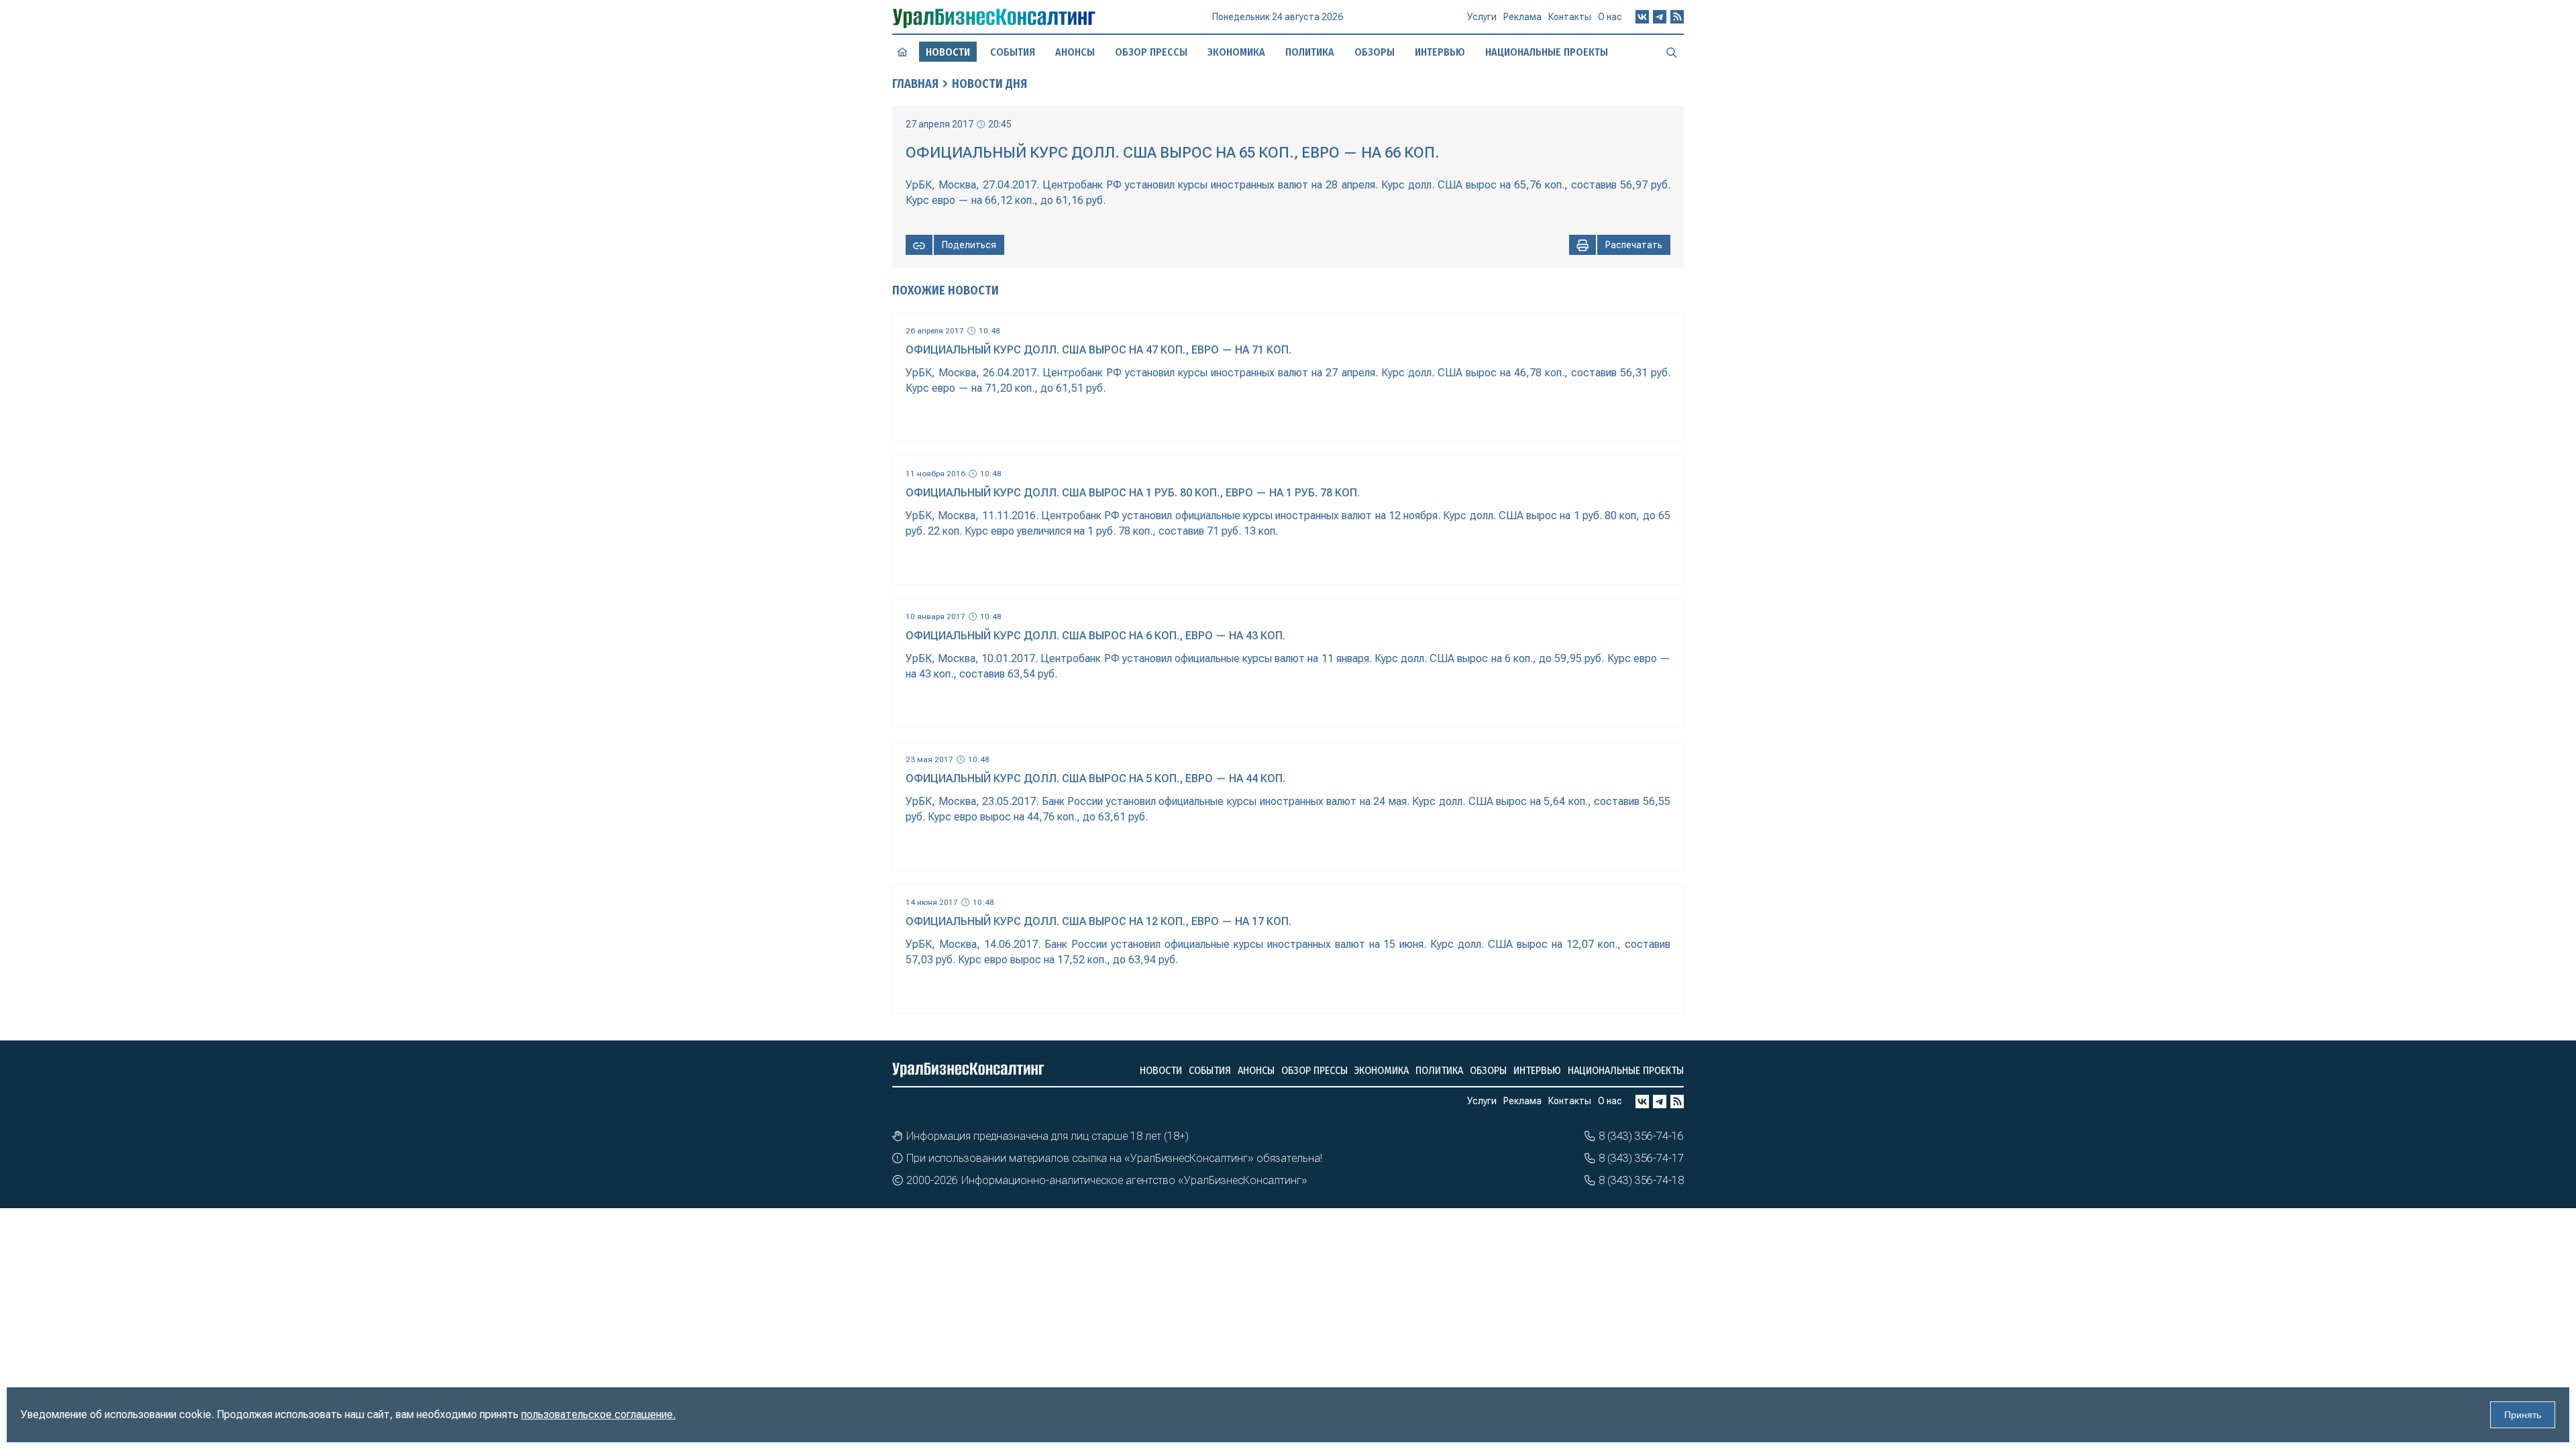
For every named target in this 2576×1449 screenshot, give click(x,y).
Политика (1310, 52)
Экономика (1236, 52)
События (1013, 52)
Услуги (1482, 17)
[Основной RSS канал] (1677, 17)
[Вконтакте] (1642, 17)
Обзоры (1375, 52)
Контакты (1570, 17)
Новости (1161, 1070)
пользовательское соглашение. (598, 1414)
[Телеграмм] (1660, 17)
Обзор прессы (1151, 52)
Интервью (1440, 52)
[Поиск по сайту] (1672, 52)
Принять (2523, 1415)
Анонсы (1075, 52)
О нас (1610, 17)
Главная (915, 84)
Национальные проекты (1547, 52)
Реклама (1522, 17)
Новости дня (989, 84)
